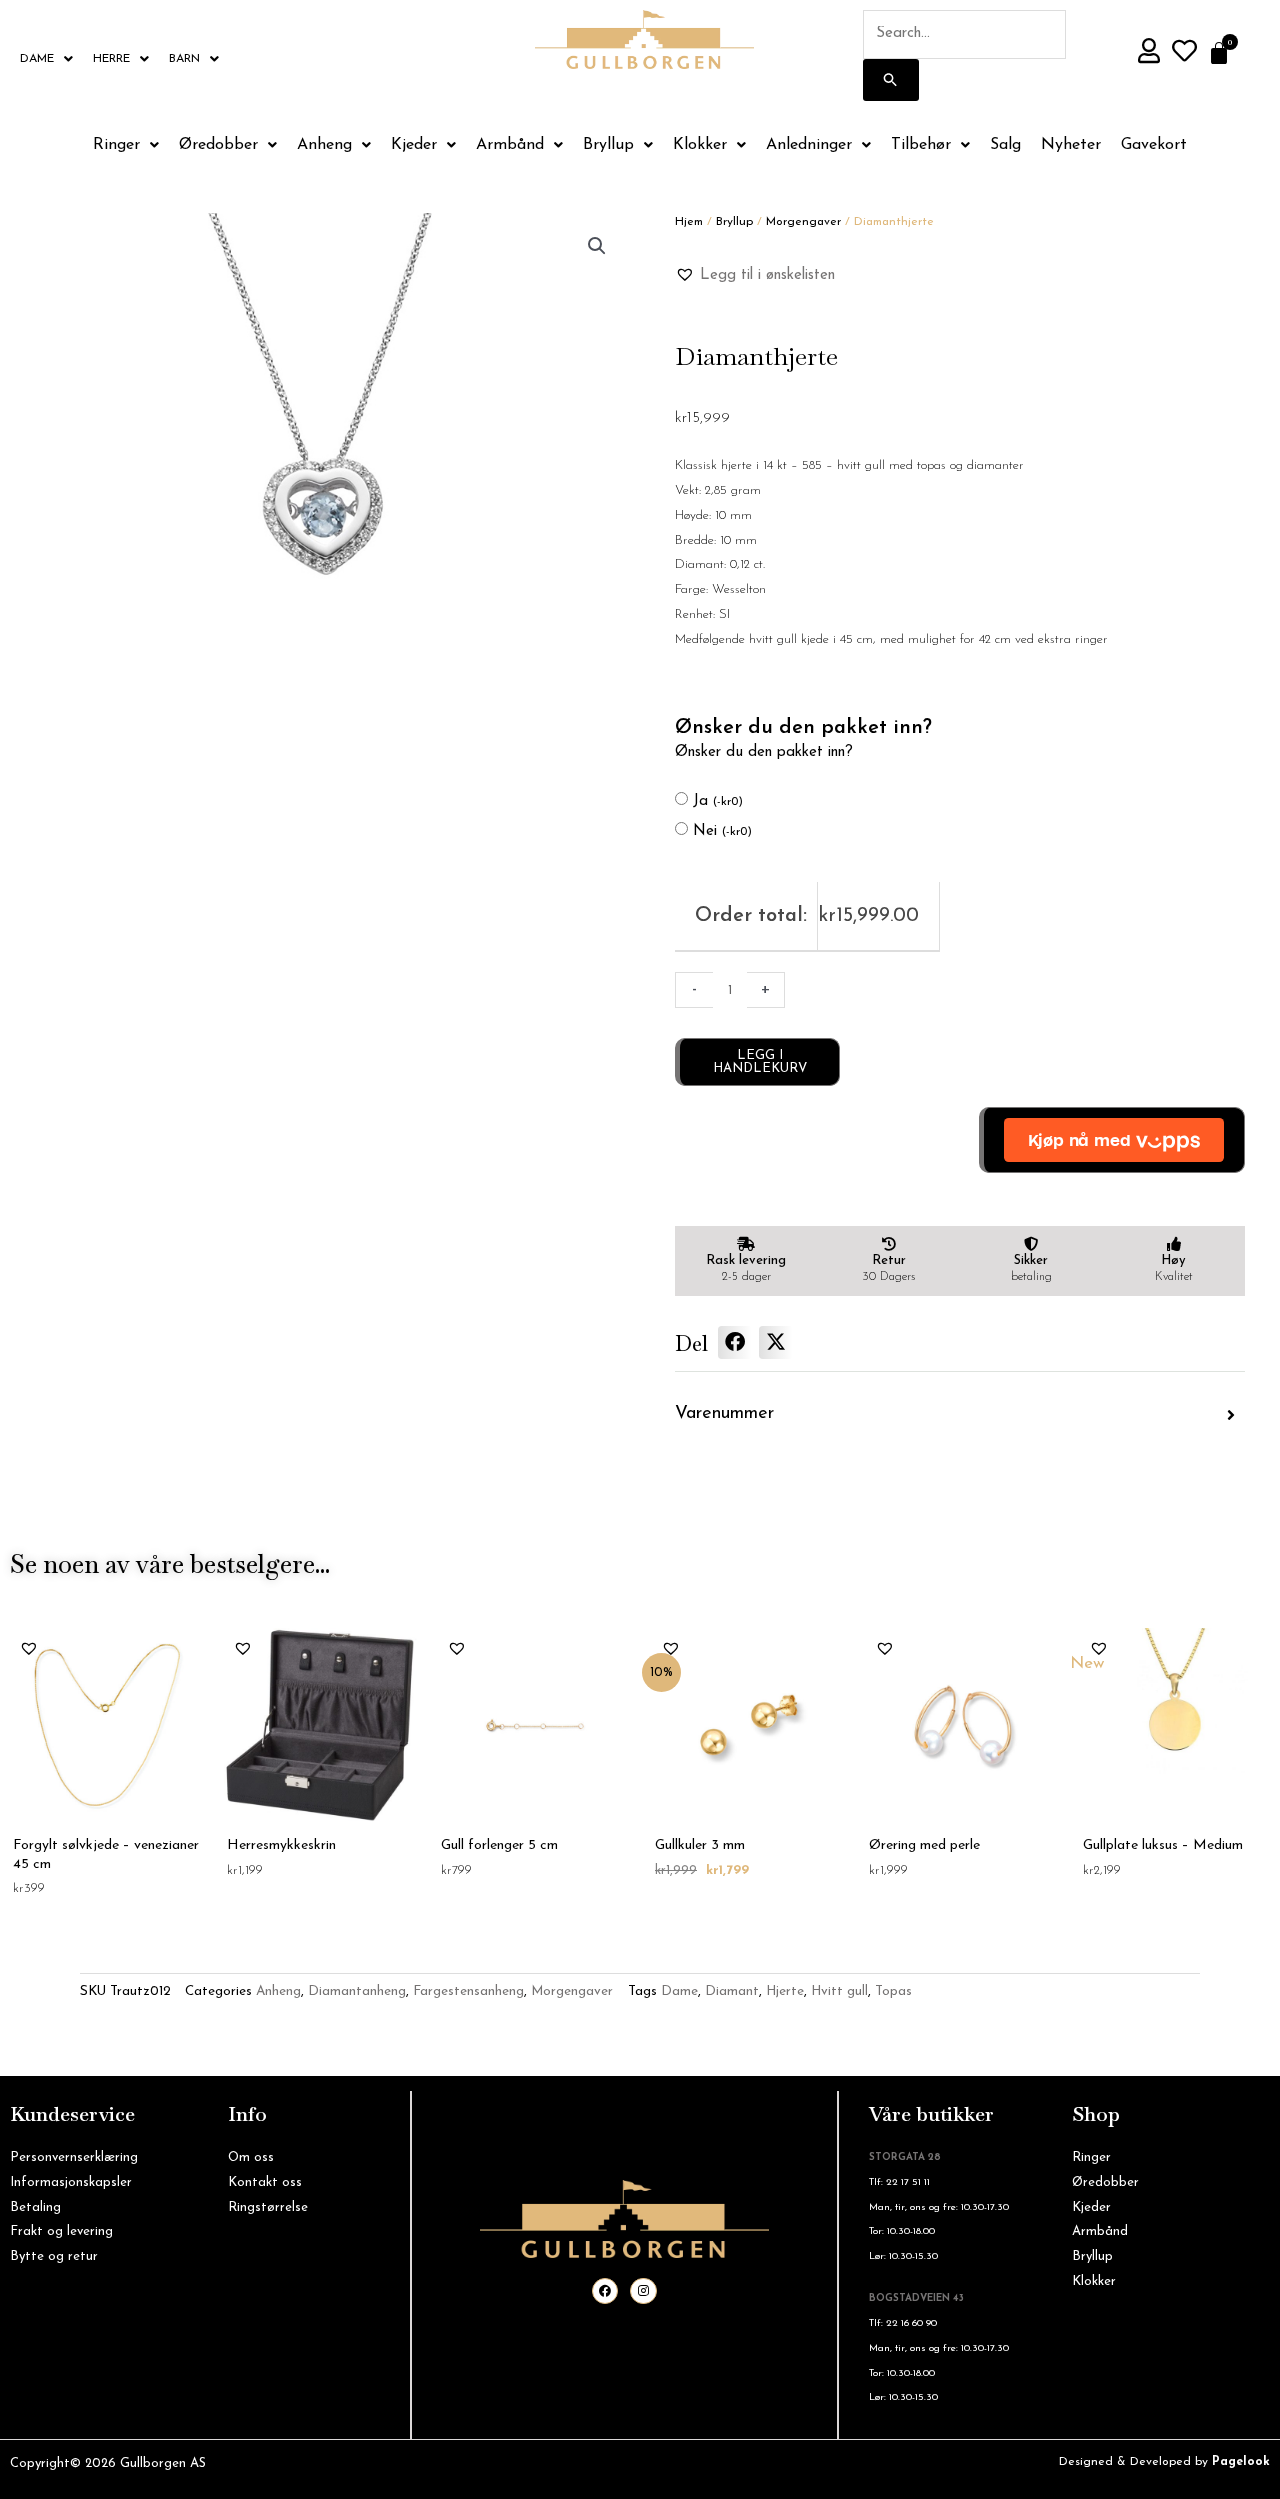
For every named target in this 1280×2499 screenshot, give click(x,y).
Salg (1005, 145)
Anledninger (809, 145)
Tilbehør (921, 145)
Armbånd (510, 145)
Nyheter (1071, 145)
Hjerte (785, 1991)
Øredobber (218, 145)
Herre (111, 59)
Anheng (324, 145)
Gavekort (1154, 145)
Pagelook (1241, 2462)
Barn (184, 59)
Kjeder (414, 145)
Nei (722, 831)
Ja (718, 801)
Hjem (689, 222)
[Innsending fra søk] (891, 80)
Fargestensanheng (468, 1991)
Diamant (732, 1991)
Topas (893, 1991)
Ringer (116, 145)
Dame (37, 59)
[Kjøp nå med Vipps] (1112, 1140)
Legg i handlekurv (760, 1062)
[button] (597, 246)
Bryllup (608, 145)
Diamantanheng (357, 1991)
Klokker (700, 145)
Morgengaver (803, 222)
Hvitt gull (839, 1991)
